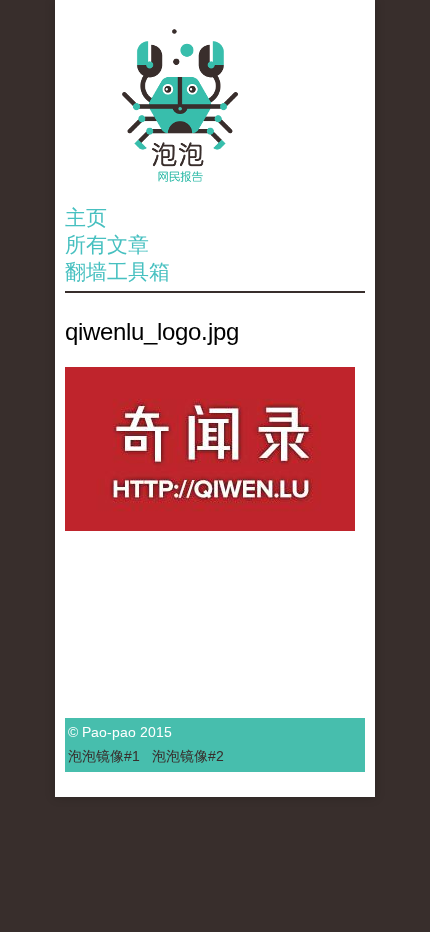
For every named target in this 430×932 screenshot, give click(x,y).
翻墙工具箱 (117, 271)
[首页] (215, 105)
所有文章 (107, 244)
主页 (86, 217)
